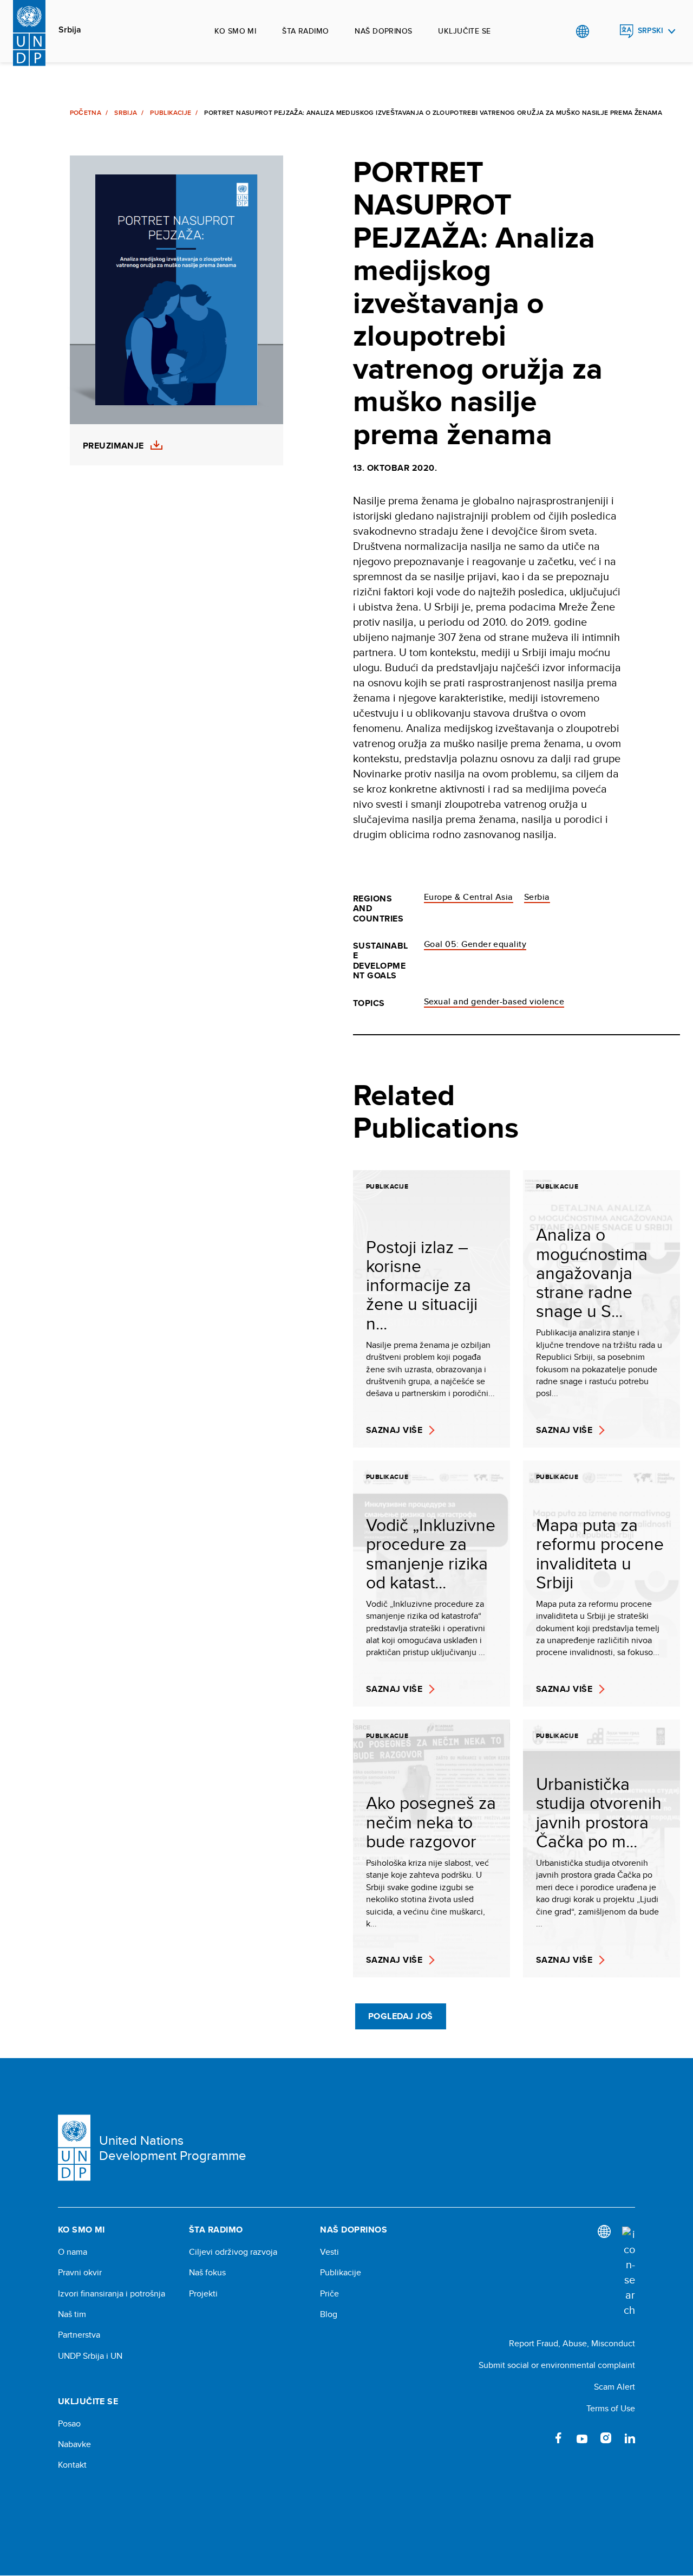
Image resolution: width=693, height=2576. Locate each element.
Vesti (329, 2252)
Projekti (203, 2294)
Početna (86, 113)
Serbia (537, 897)
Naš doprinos (383, 31)
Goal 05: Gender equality (475, 944)
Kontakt (72, 2465)
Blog (329, 2314)
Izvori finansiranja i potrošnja (112, 2294)
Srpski (650, 31)
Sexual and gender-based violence (494, 1001)
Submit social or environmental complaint (557, 2365)
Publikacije (171, 113)
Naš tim (72, 2314)
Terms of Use (611, 2408)
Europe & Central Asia (469, 897)
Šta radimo (305, 31)
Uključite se (464, 31)
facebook (558, 2438)
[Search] (629, 2272)
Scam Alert (614, 2387)
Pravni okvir (80, 2273)
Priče (329, 2294)
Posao (69, 2424)
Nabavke (74, 2444)
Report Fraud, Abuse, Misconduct (572, 2343)
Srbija (70, 30)
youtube (582, 2438)
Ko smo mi (235, 31)
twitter (534, 2438)
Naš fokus (207, 2273)
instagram (606, 2438)
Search (604, 31)
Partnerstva (79, 2335)
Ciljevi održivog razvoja (233, 2252)
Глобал (582, 31)
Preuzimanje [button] (113, 446)
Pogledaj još (401, 2016)
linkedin (630, 2438)
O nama (73, 2252)
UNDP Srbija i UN (90, 2356)
